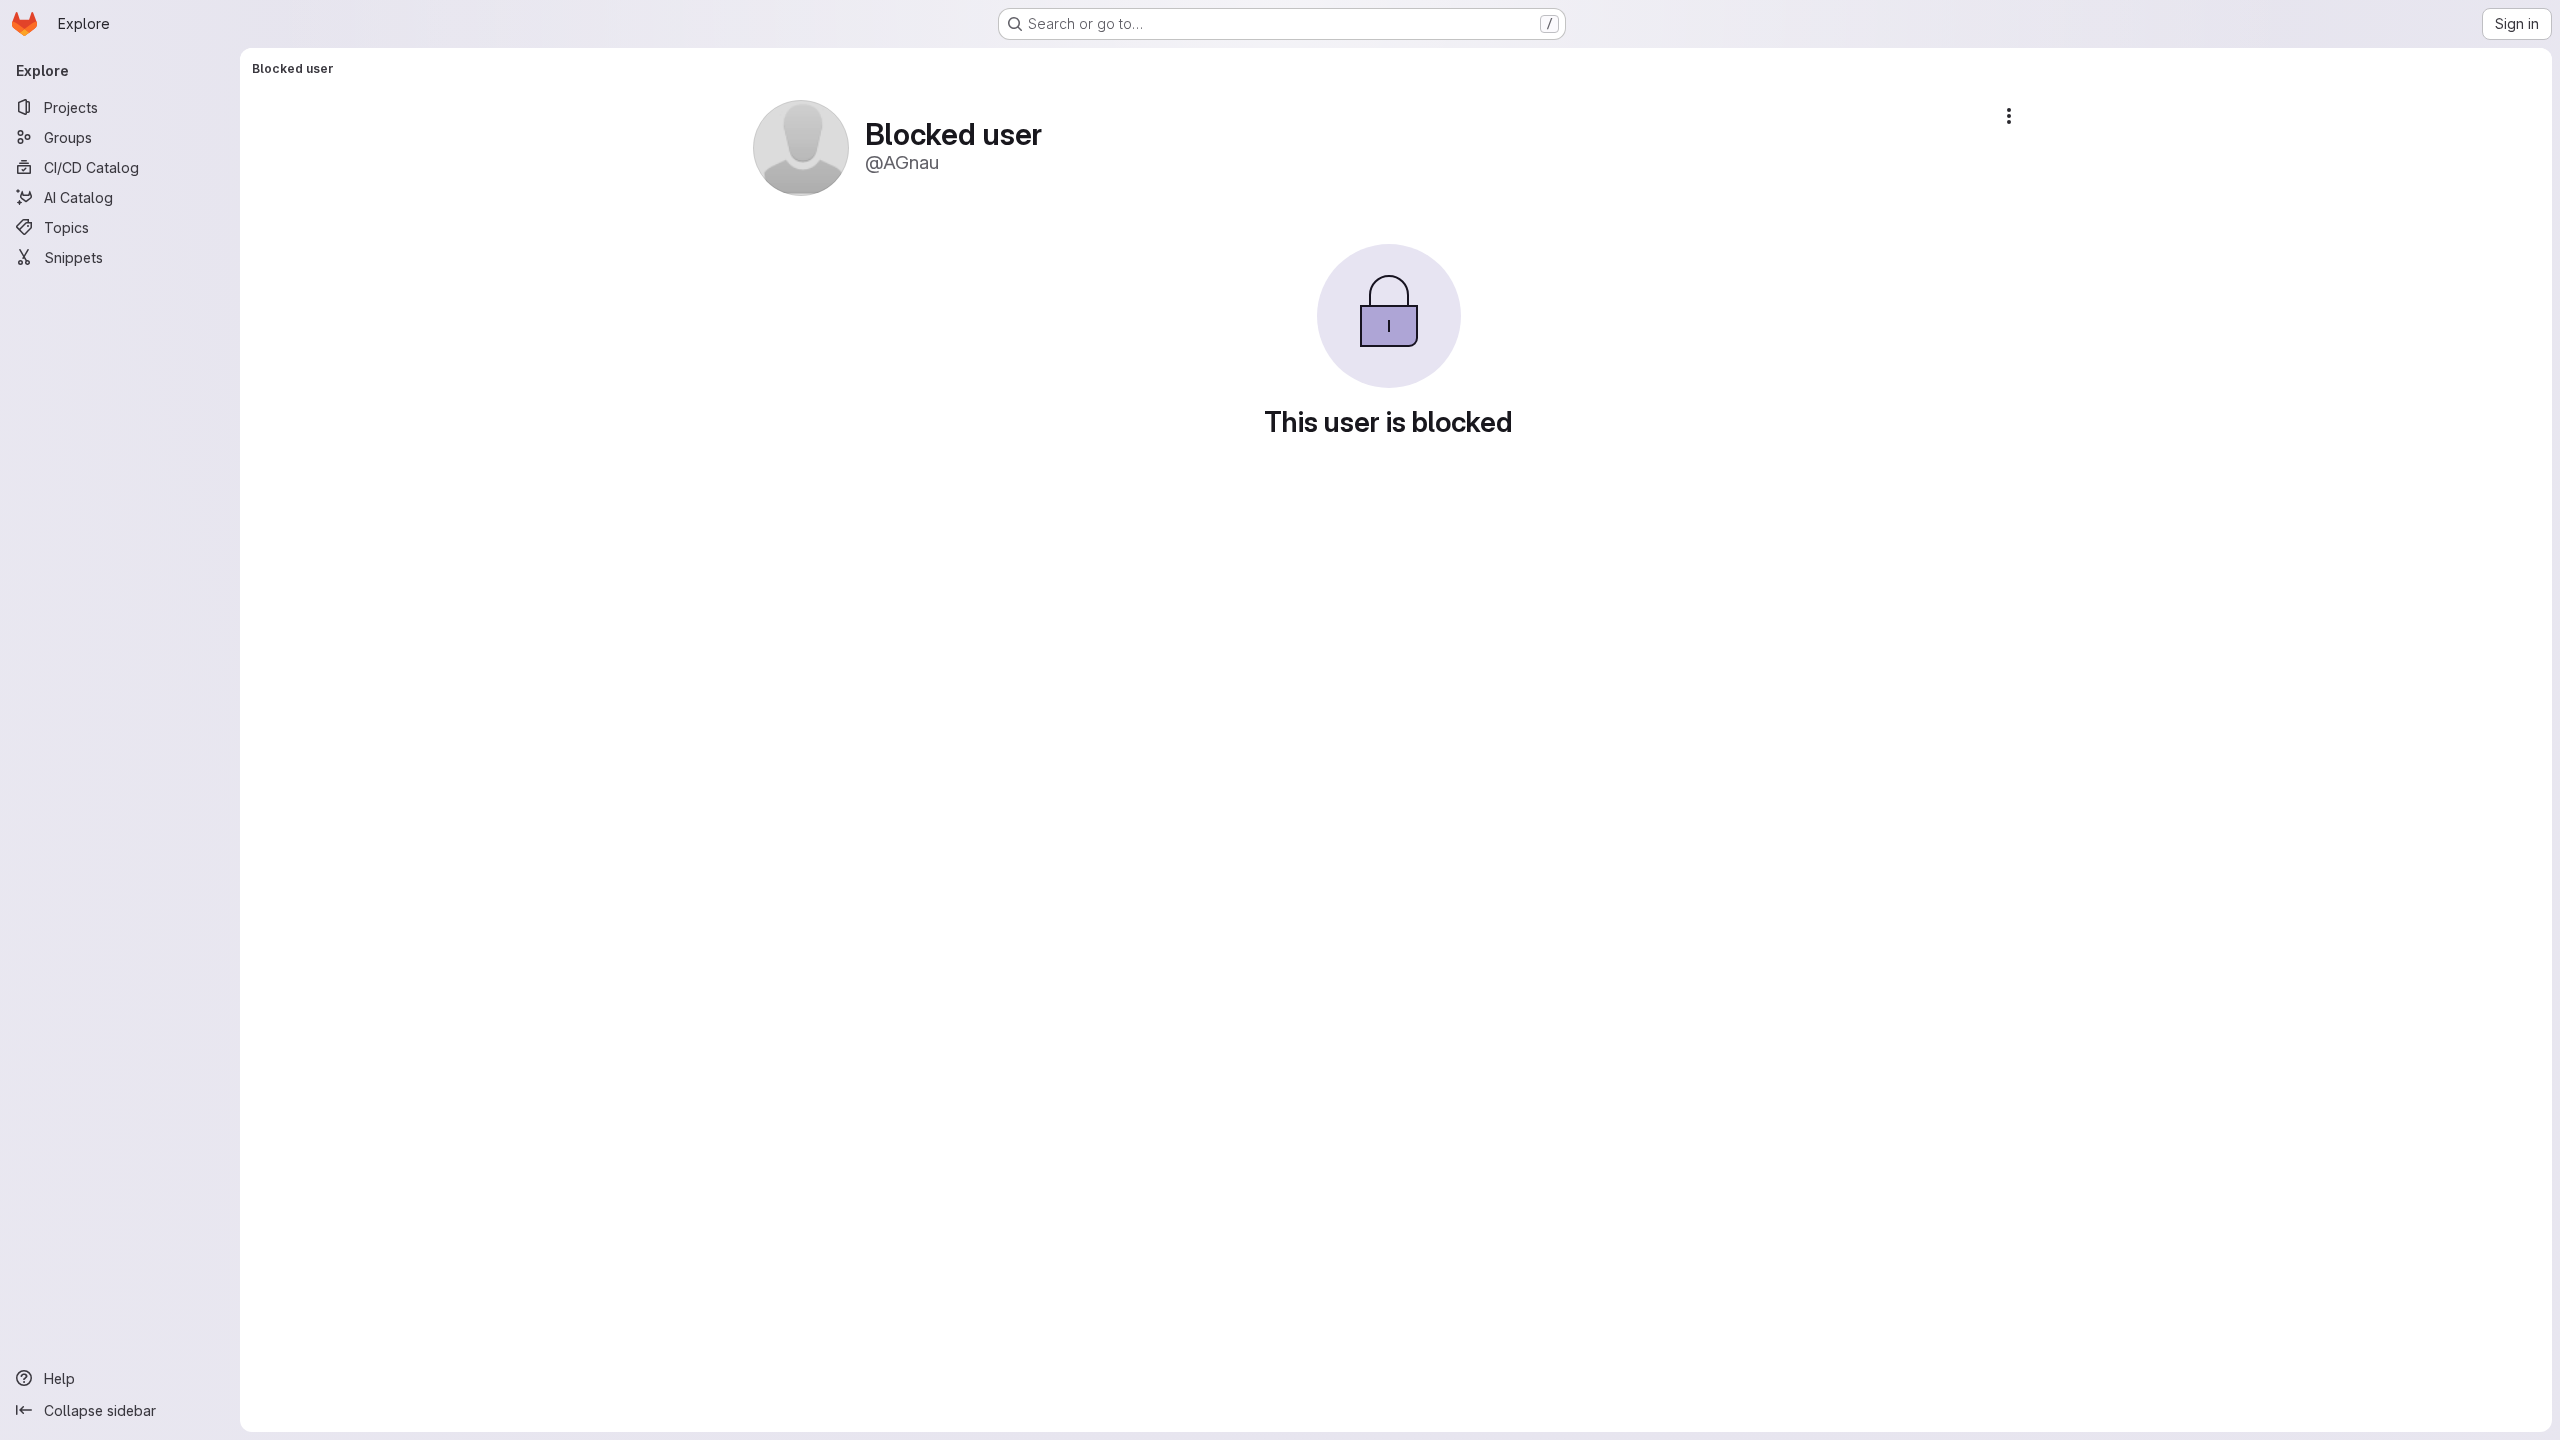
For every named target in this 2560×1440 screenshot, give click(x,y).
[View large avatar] (801, 146)
